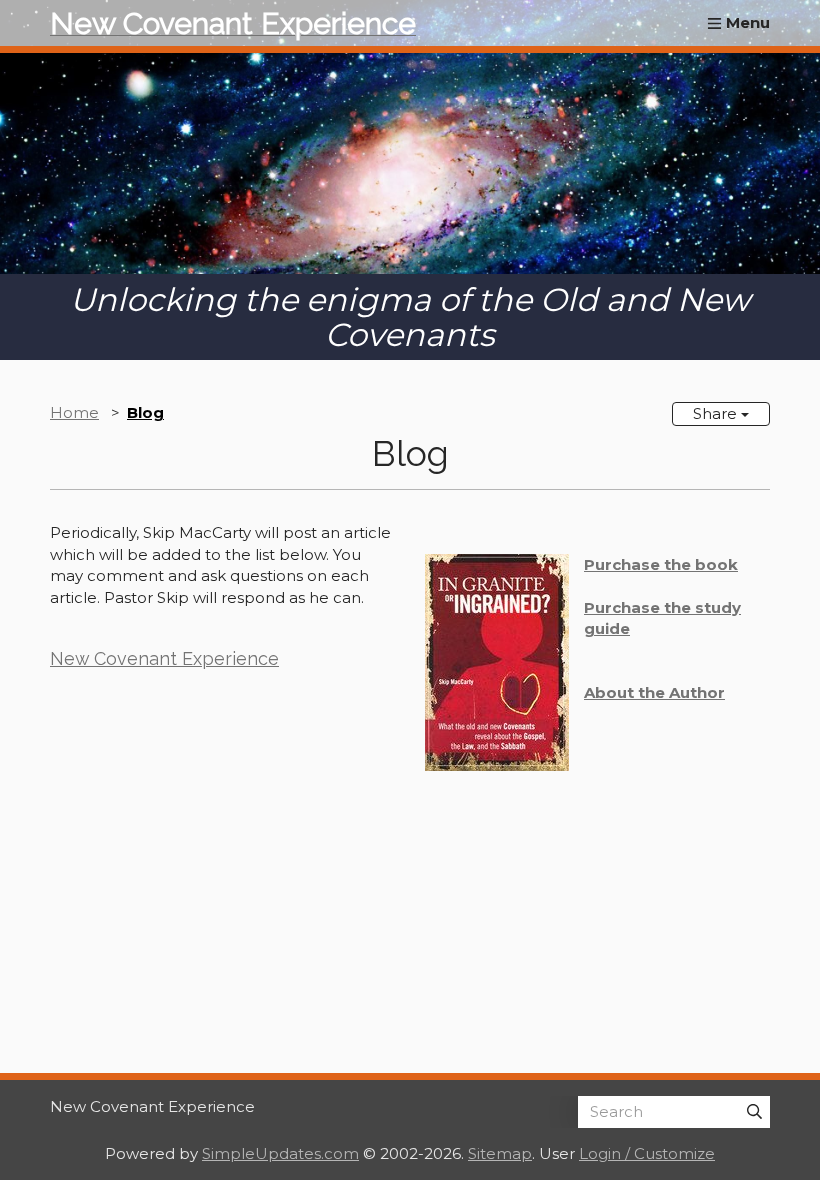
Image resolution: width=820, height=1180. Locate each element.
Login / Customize (647, 1153)
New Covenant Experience (164, 658)
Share (717, 413)
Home (74, 412)
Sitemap (500, 1153)
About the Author (654, 692)
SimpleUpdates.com (280, 1153)
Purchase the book (661, 564)
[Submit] (754, 1112)
